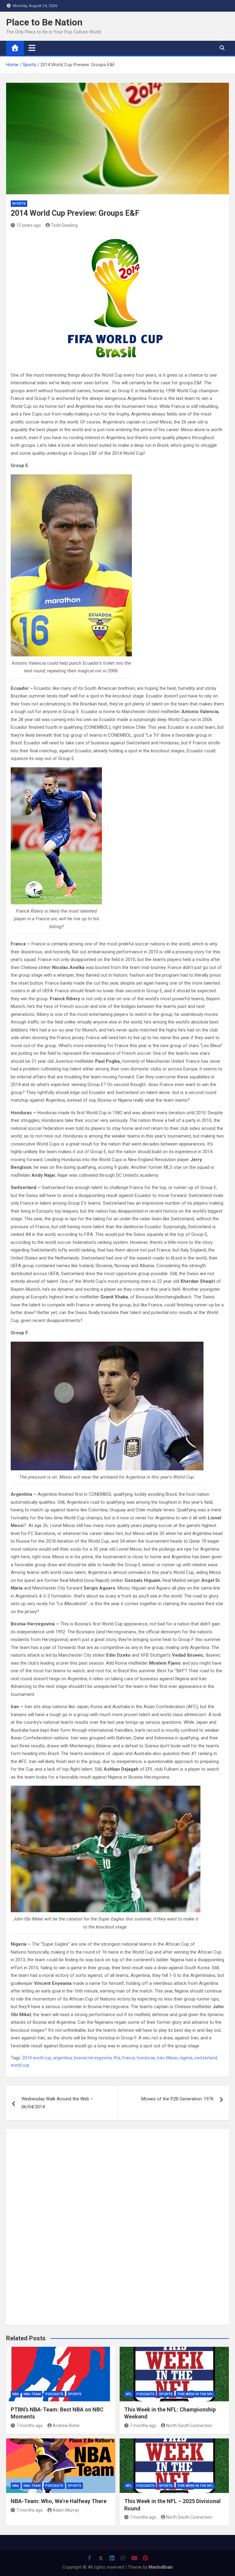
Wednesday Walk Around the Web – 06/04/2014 (57, 2103)
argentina (63, 2058)
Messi (172, 2058)
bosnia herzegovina (93, 2058)
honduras (146, 2058)
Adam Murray (66, 2510)
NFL (129, 2394)
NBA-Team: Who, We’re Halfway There (59, 2501)
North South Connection (189, 2426)
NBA (16, 2394)
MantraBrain (161, 2567)
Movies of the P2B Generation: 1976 (177, 2099)
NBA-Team (32, 2394)
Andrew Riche (66, 2426)
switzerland (206, 2058)
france (129, 2058)
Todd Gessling (64, 225)
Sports (19, 204)
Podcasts (54, 2394)
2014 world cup (37, 2058)
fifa (117, 2058)
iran (161, 2058)
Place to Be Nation (44, 22)
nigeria (186, 2058)
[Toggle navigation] (32, 48)
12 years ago (29, 225)
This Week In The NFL (195, 2394)
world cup (20, 2065)
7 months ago (30, 2426)
